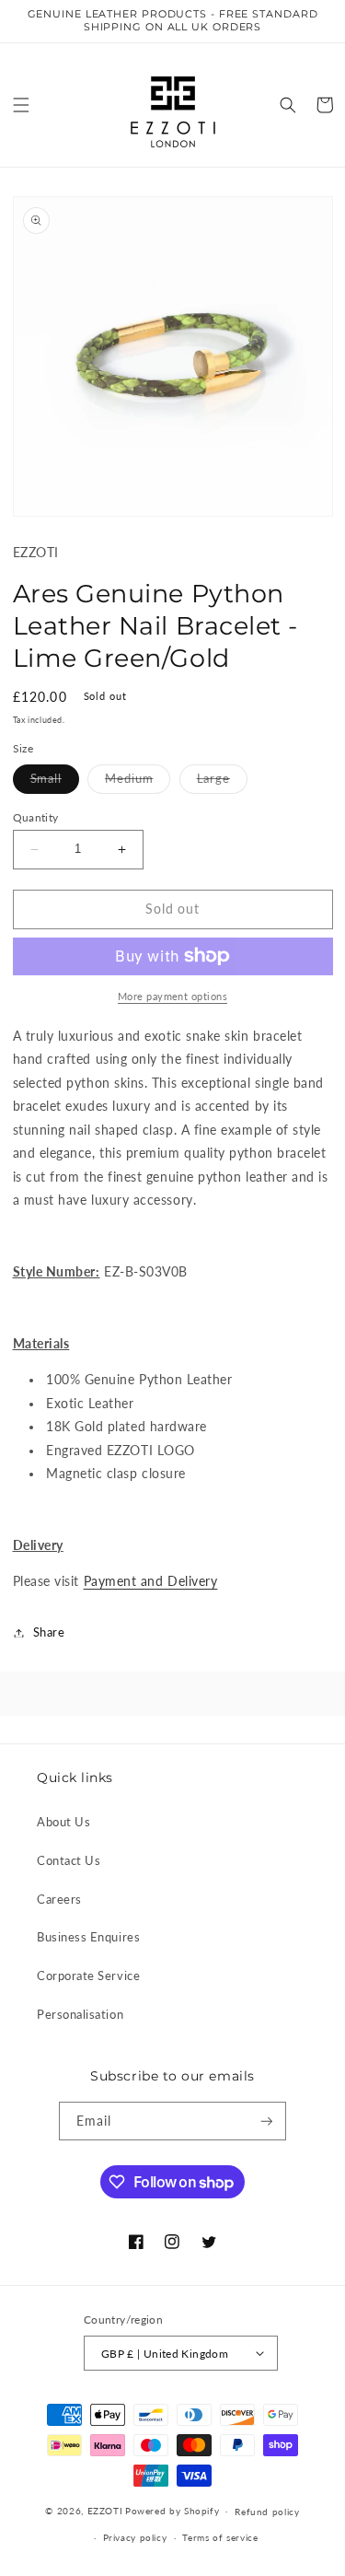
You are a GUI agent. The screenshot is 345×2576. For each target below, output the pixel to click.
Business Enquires (88, 1937)
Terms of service (220, 2537)
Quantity (36, 817)
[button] (21, 105)
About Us (63, 1822)
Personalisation (80, 2015)
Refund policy (267, 2512)
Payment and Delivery (151, 1581)
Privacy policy (135, 2537)
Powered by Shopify (172, 2511)
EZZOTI (105, 2511)
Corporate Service (88, 1976)
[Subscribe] (267, 2121)
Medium (138, 783)
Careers (59, 1900)
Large (223, 783)
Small (55, 783)
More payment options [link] (172, 996)
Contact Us (69, 1861)
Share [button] (49, 1632)
